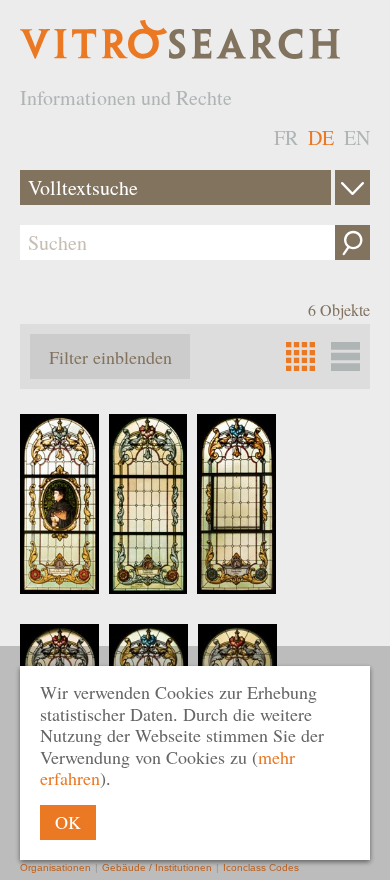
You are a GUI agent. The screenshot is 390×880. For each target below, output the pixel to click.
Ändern (352, 187)
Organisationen (55, 867)
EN (357, 137)
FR (286, 137)
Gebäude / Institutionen (157, 867)
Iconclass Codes (261, 867)
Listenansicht (345, 356)
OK (68, 822)
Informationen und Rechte (126, 97)
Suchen (352, 242)
